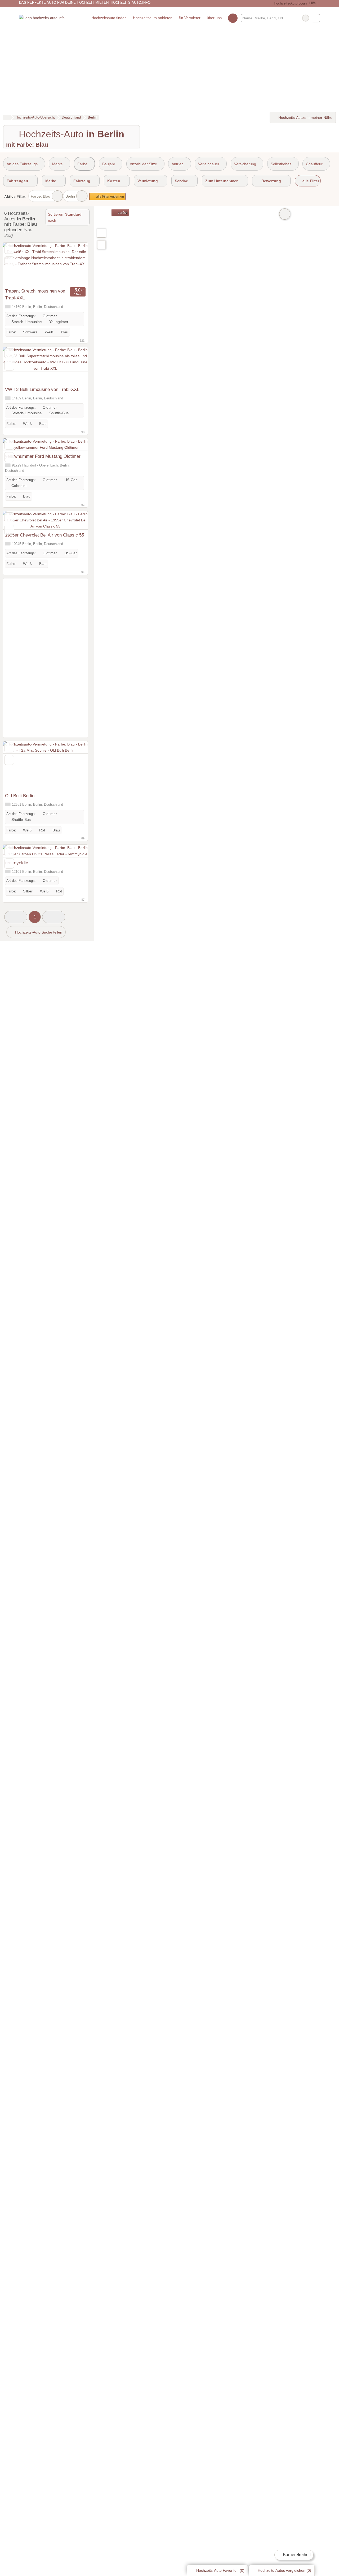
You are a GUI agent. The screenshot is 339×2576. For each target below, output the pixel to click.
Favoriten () (220, 2570)
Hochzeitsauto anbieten (153, 18)
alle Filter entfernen (110, 197)
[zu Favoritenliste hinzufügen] (9, 249)
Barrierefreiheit (296, 2555)
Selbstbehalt (281, 164)
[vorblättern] (74, 264)
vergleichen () (284, 2570)
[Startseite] (7, 117)
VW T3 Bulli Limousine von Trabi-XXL (42, 389)
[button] (16, 917)
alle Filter (310, 181)
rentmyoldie (17, 863)
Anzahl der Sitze (143, 164)
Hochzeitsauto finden (109, 18)
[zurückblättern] (16, 264)
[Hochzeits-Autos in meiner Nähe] (101, 245)
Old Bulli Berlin (20, 796)
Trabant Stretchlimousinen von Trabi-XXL (35, 294)
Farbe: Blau (41, 196)
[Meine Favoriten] (233, 18)
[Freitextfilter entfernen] (306, 18)
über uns (214, 18)
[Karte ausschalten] (285, 214)
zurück (122, 213)
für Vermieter (190, 18)
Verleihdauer (209, 164)
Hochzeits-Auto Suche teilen (38, 932)
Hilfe (312, 3)
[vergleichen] (9, 261)
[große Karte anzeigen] (101, 233)
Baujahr (109, 164)
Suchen (316, 18)
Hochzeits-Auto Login (290, 3)
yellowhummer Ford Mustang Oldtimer (43, 456)
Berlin (70, 196)
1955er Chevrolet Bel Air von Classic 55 (44, 535)
